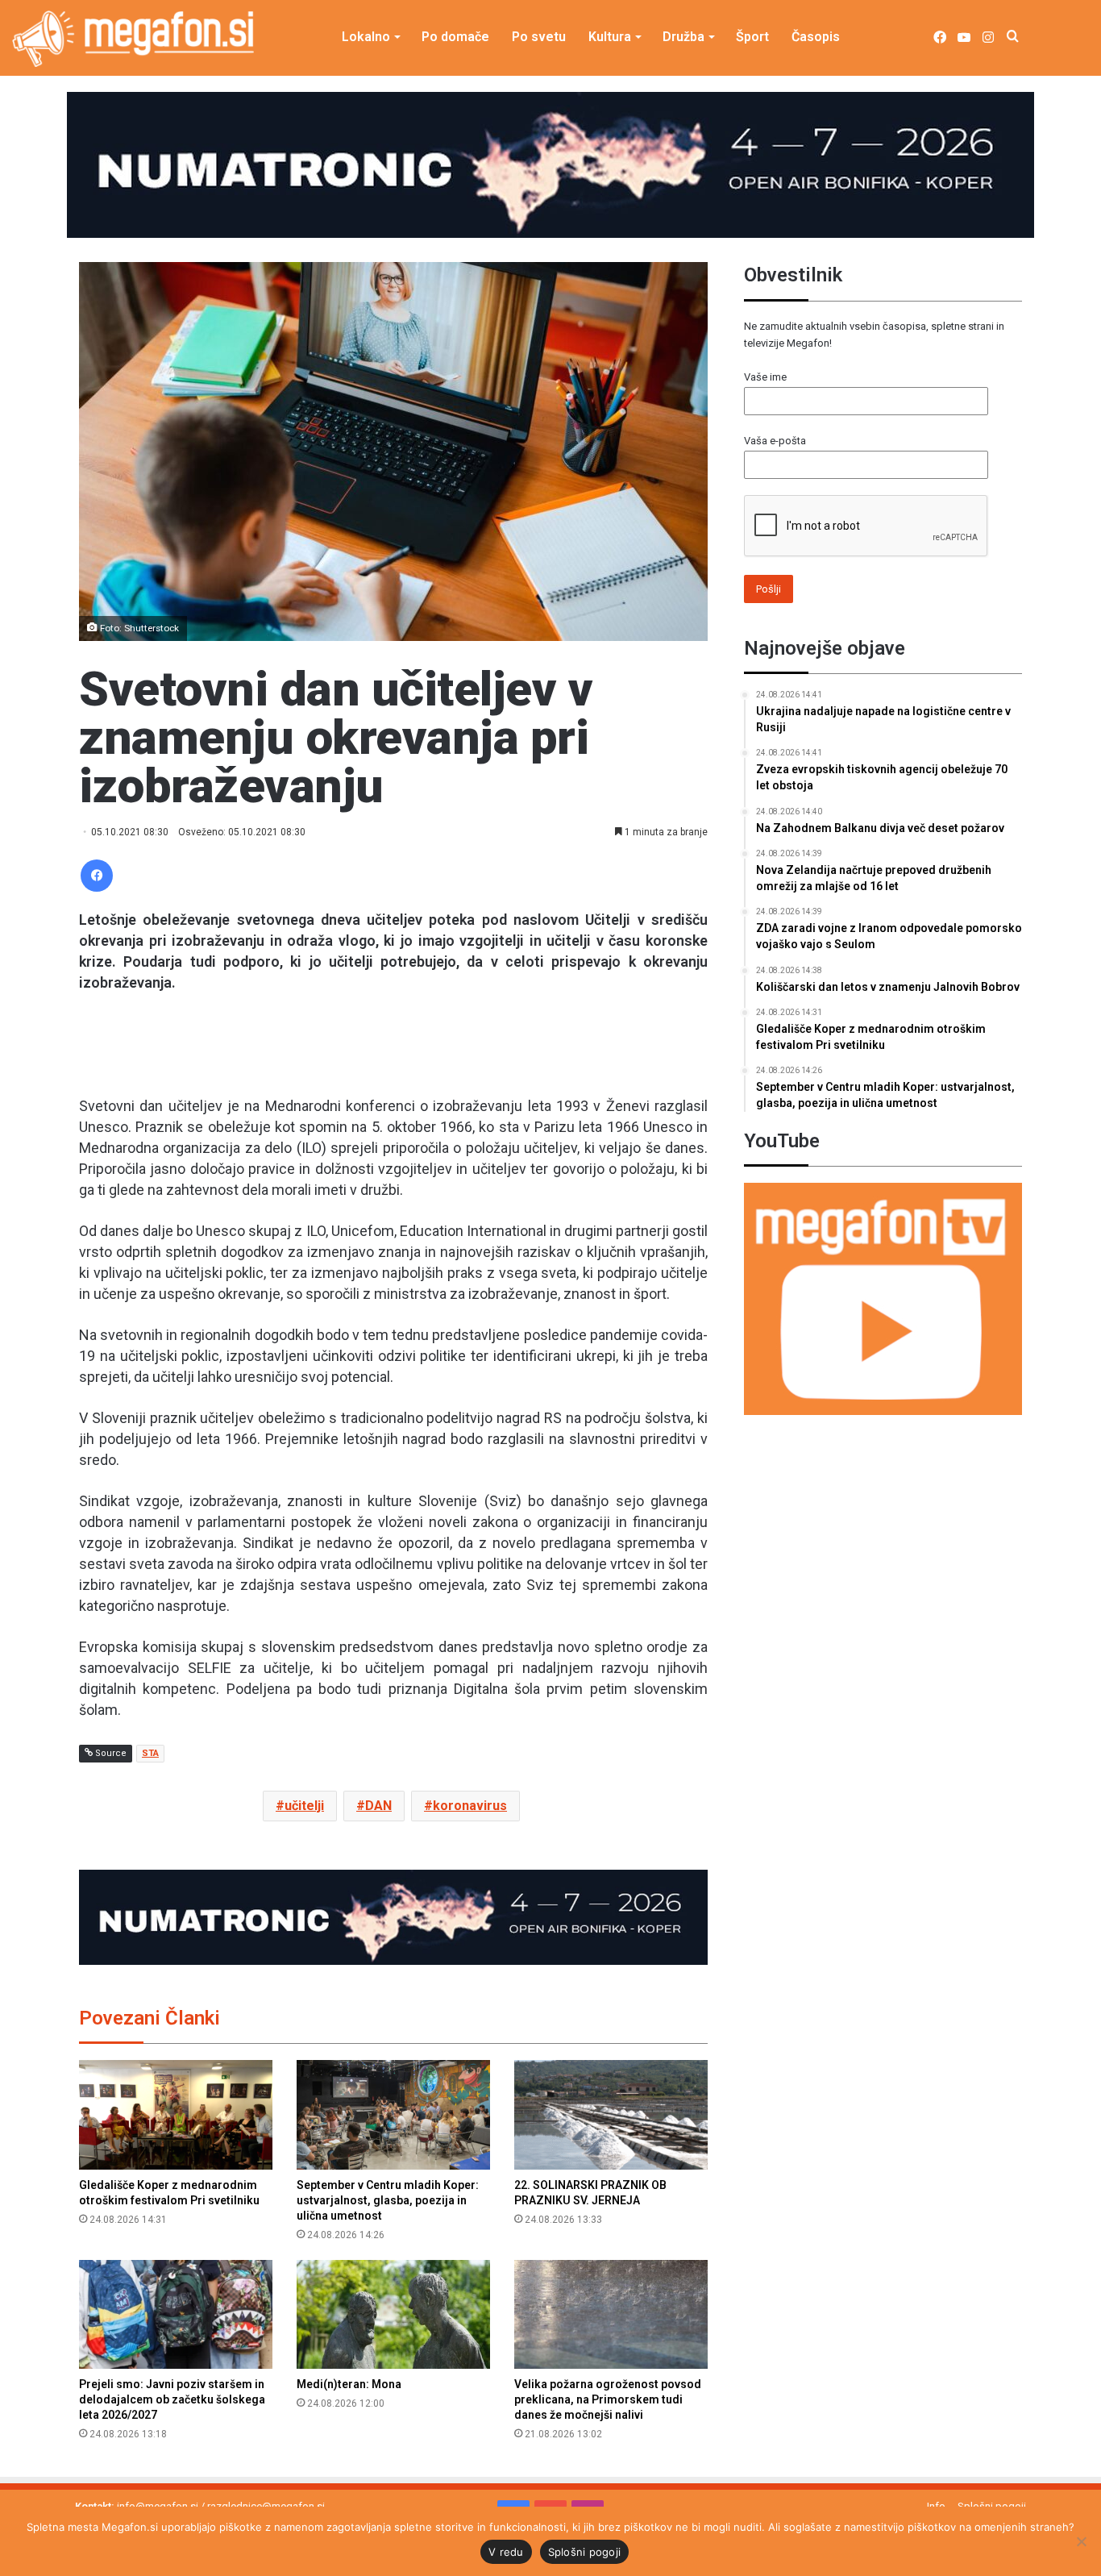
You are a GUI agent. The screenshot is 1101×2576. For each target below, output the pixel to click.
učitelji (304, 1806)
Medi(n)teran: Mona (349, 2384)
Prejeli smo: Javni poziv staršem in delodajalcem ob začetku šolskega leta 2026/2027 (172, 2399)
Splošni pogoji (585, 2552)
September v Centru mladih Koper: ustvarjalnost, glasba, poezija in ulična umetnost (388, 2200)
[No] (1081, 2541)
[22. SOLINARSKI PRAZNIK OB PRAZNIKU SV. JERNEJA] (611, 2114)
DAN (378, 1806)
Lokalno (366, 37)
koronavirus (470, 1806)
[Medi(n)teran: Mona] (393, 2314)
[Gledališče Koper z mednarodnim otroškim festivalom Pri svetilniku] (176, 2114)
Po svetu (539, 37)
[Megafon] (133, 39)
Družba (683, 37)
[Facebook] (97, 876)
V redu (506, 2552)
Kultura (610, 37)
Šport (752, 37)
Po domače (455, 37)
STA (150, 1753)
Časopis (816, 37)
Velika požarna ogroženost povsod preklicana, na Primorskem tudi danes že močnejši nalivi (608, 2399)
